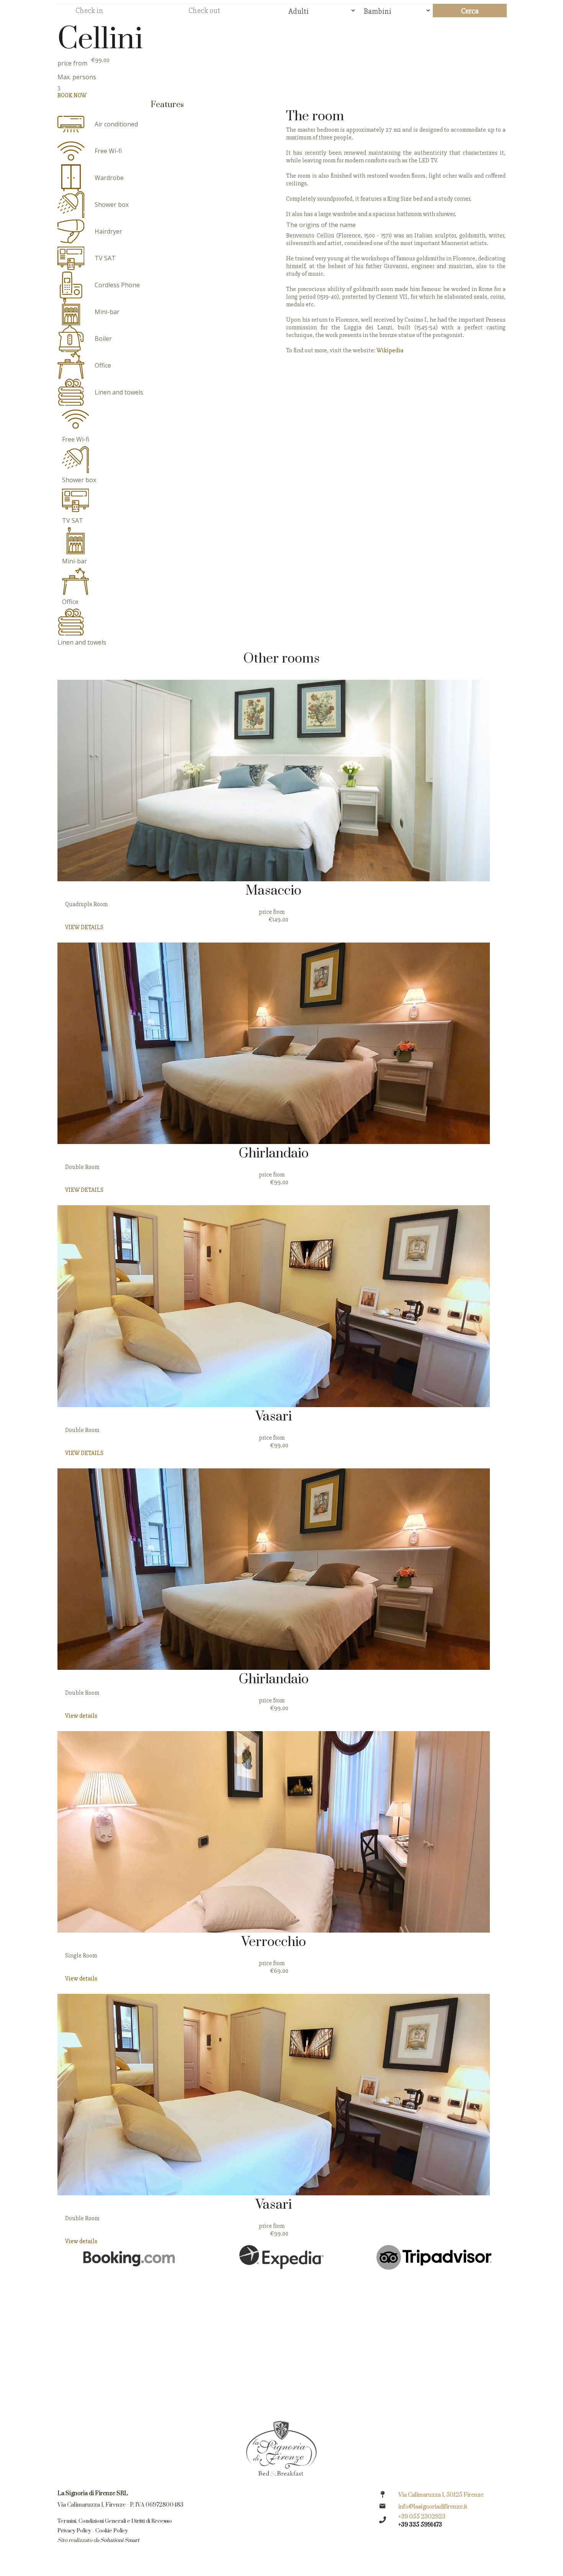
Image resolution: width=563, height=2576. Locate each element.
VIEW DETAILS (84, 927)
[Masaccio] (274, 781)
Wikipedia (390, 350)
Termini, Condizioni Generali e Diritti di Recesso (115, 2521)
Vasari (274, 1417)
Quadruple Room (86, 904)
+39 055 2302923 (422, 2517)
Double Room (82, 1167)
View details (81, 1716)
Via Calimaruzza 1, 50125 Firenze (441, 2495)
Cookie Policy (112, 2531)
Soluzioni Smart (120, 2540)
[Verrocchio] (274, 1832)
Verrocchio (274, 1942)
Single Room (81, 1956)
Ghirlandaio (274, 1154)
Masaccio (273, 891)
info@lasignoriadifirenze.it (433, 2507)
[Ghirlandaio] (274, 1043)
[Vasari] (274, 1306)
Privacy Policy (74, 2531)
